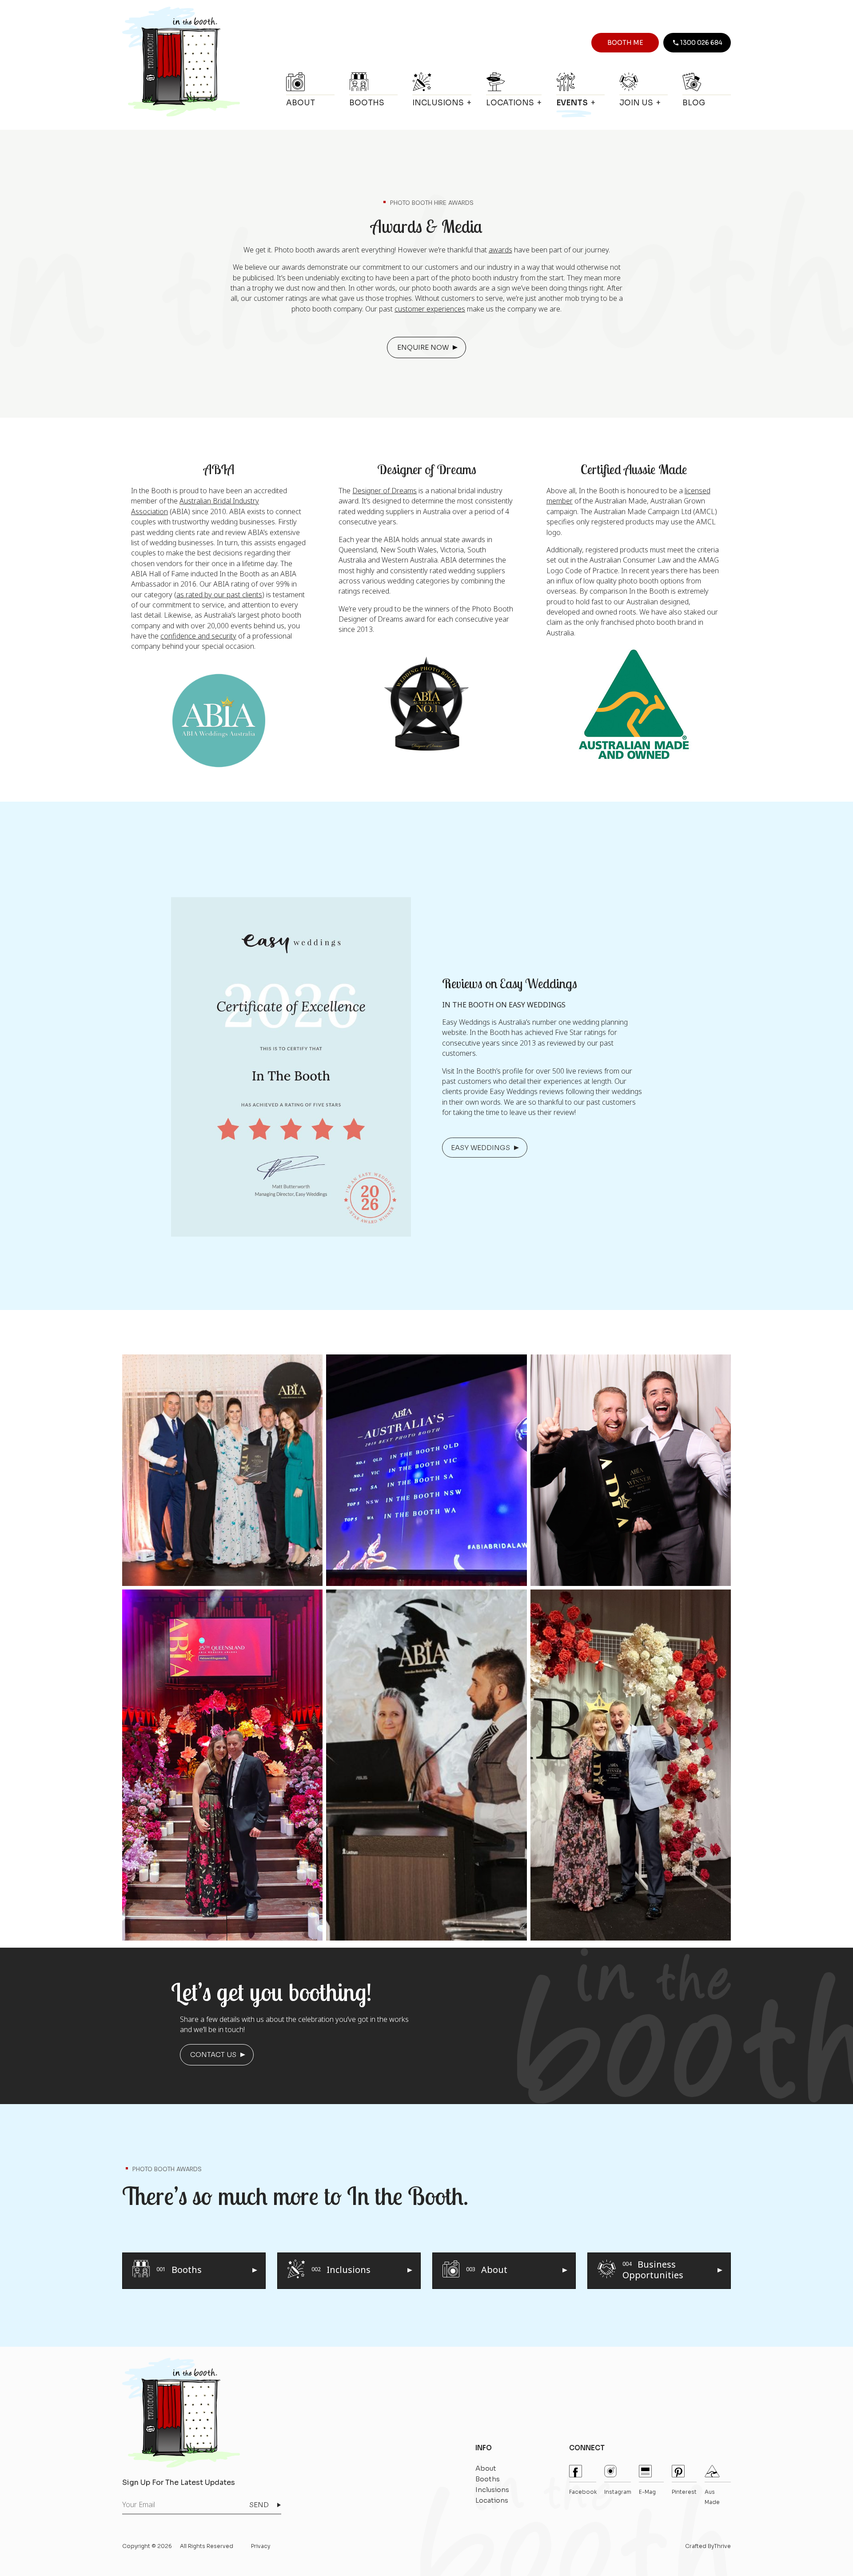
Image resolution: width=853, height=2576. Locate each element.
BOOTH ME (625, 43)
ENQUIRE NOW (423, 347)
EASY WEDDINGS (480, 1148)
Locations (510, 103)
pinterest (684, 2492)
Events (572, 103)
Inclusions (438, 103)
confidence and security (198, 636)
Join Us (636, 103)
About (301, 103)
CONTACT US (213, 2055)
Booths (367, 103)
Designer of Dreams (385, 491)
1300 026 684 (701, 43)
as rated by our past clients (219, 595)
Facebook (583, 2492)
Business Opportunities (653, 2269)
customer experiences (430, 309)
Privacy (261, 2546)
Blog (694, 103)
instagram (618, 2492)
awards (500, 250)
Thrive (722, 2546)
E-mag (647, 2492)
